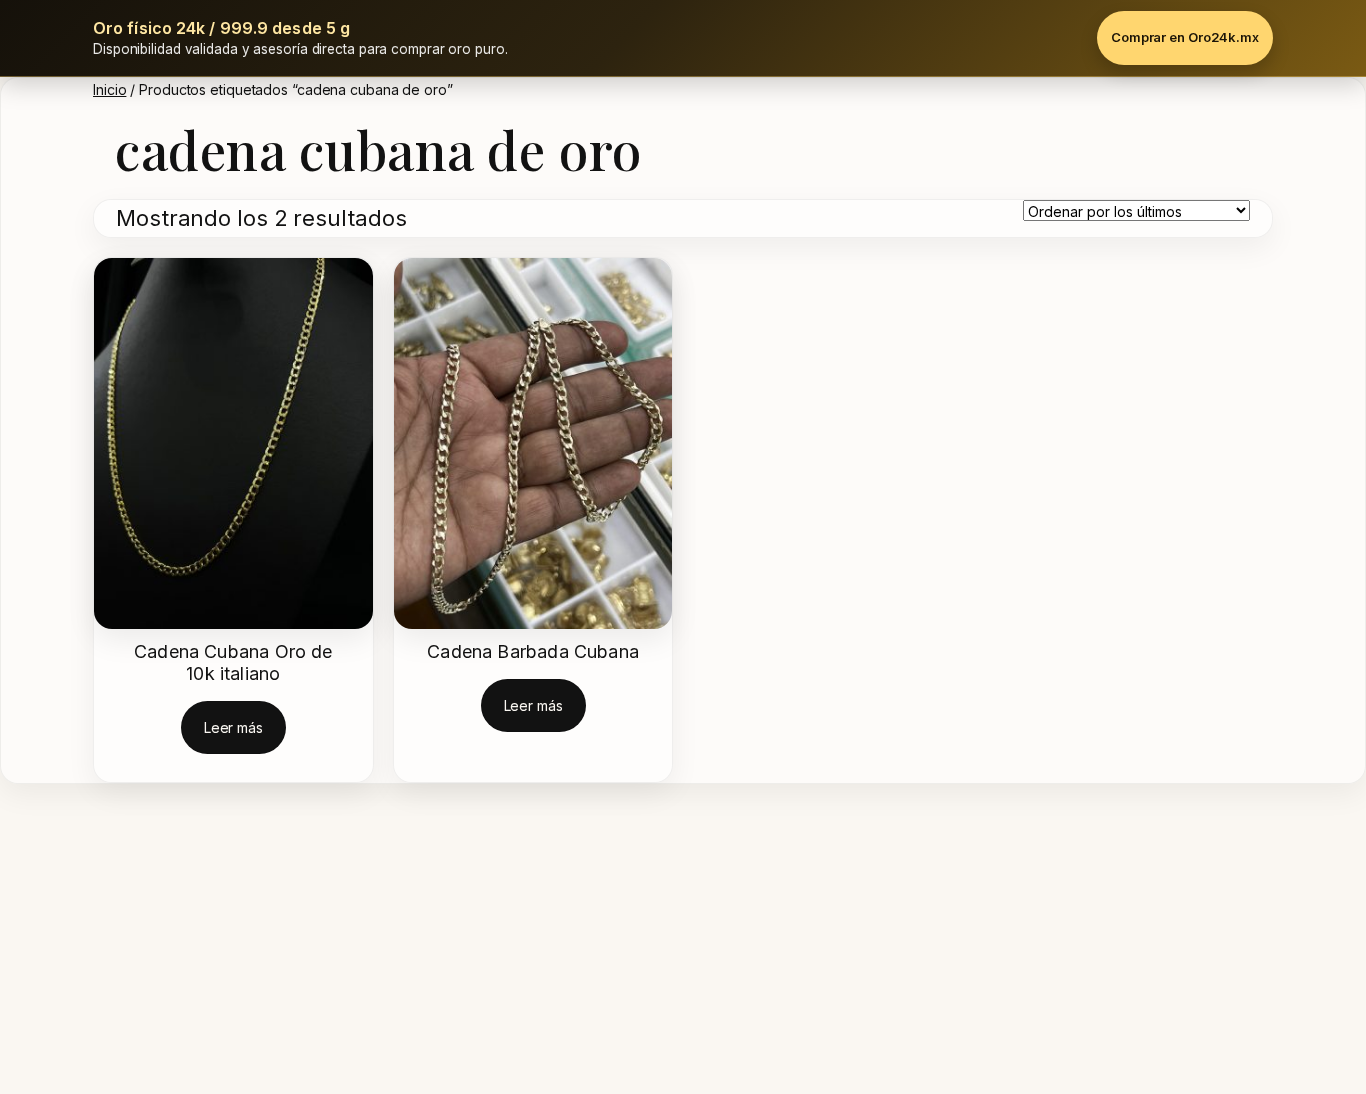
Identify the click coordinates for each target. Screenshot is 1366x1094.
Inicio (109, 89)
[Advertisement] (600, 944)
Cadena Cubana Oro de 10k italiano (233, 662)
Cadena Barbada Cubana (533, 651)
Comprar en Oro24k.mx (1185, 37)
